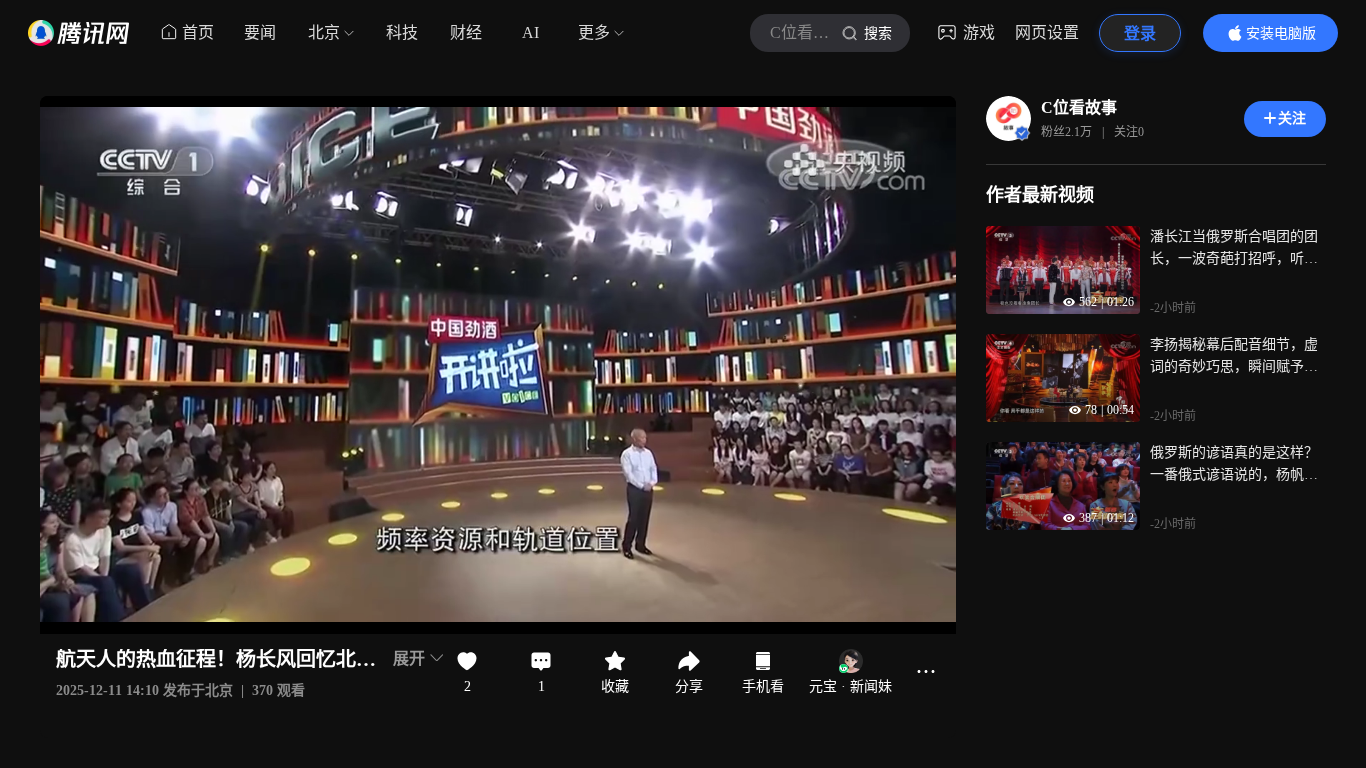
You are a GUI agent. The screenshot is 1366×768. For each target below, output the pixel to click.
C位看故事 (1079, 107)
